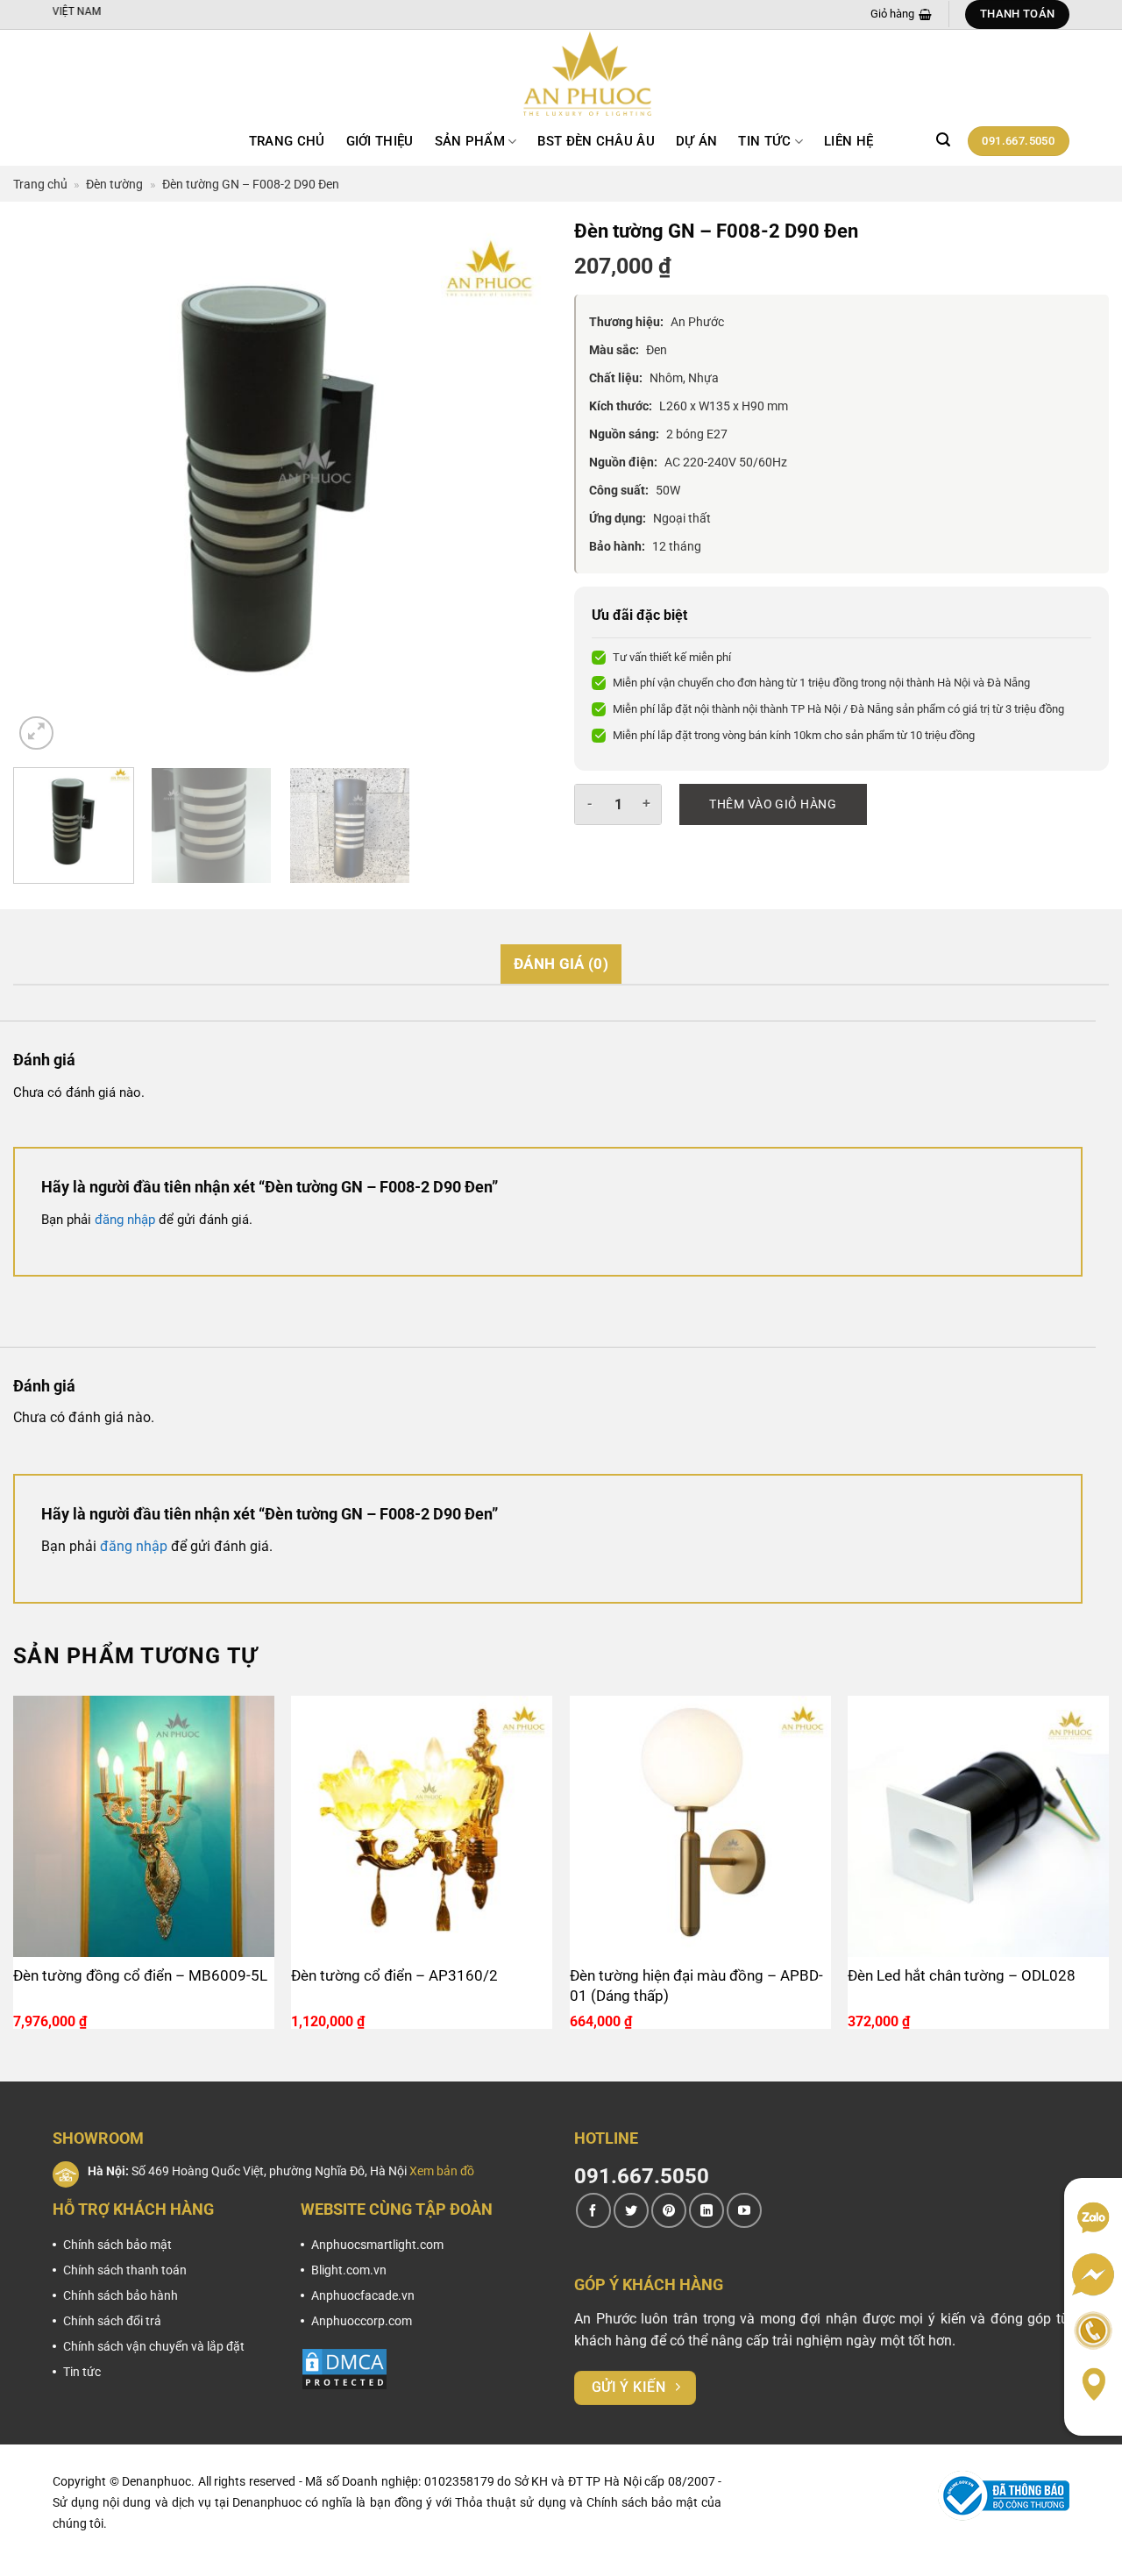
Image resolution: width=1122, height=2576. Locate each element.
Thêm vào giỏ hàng (773, 804)
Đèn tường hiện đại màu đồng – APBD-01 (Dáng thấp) (696, 1985)
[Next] (515, 487)
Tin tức (764, 141)
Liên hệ (849, 141)
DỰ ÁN (697, 141)
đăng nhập (125, 1220)
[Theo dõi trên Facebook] (593, 2210)
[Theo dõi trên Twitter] (631, 2210)
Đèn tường (114, 184)
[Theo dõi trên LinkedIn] (707, 2210)
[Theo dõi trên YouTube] (744, 2210)
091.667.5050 (642, 2176)
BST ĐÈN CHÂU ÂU (596, 141)
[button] (943, 140)
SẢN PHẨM (470, 141)
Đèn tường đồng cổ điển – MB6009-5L (140, 1975)
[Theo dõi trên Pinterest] (669, 2210)
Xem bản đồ (442, 2171)
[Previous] (46, 487)
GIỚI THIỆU (380, 141)
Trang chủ (287, 141)
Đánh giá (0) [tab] (561, 964)
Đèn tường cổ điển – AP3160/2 (394, 1975)
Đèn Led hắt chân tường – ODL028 (962, 1975)
